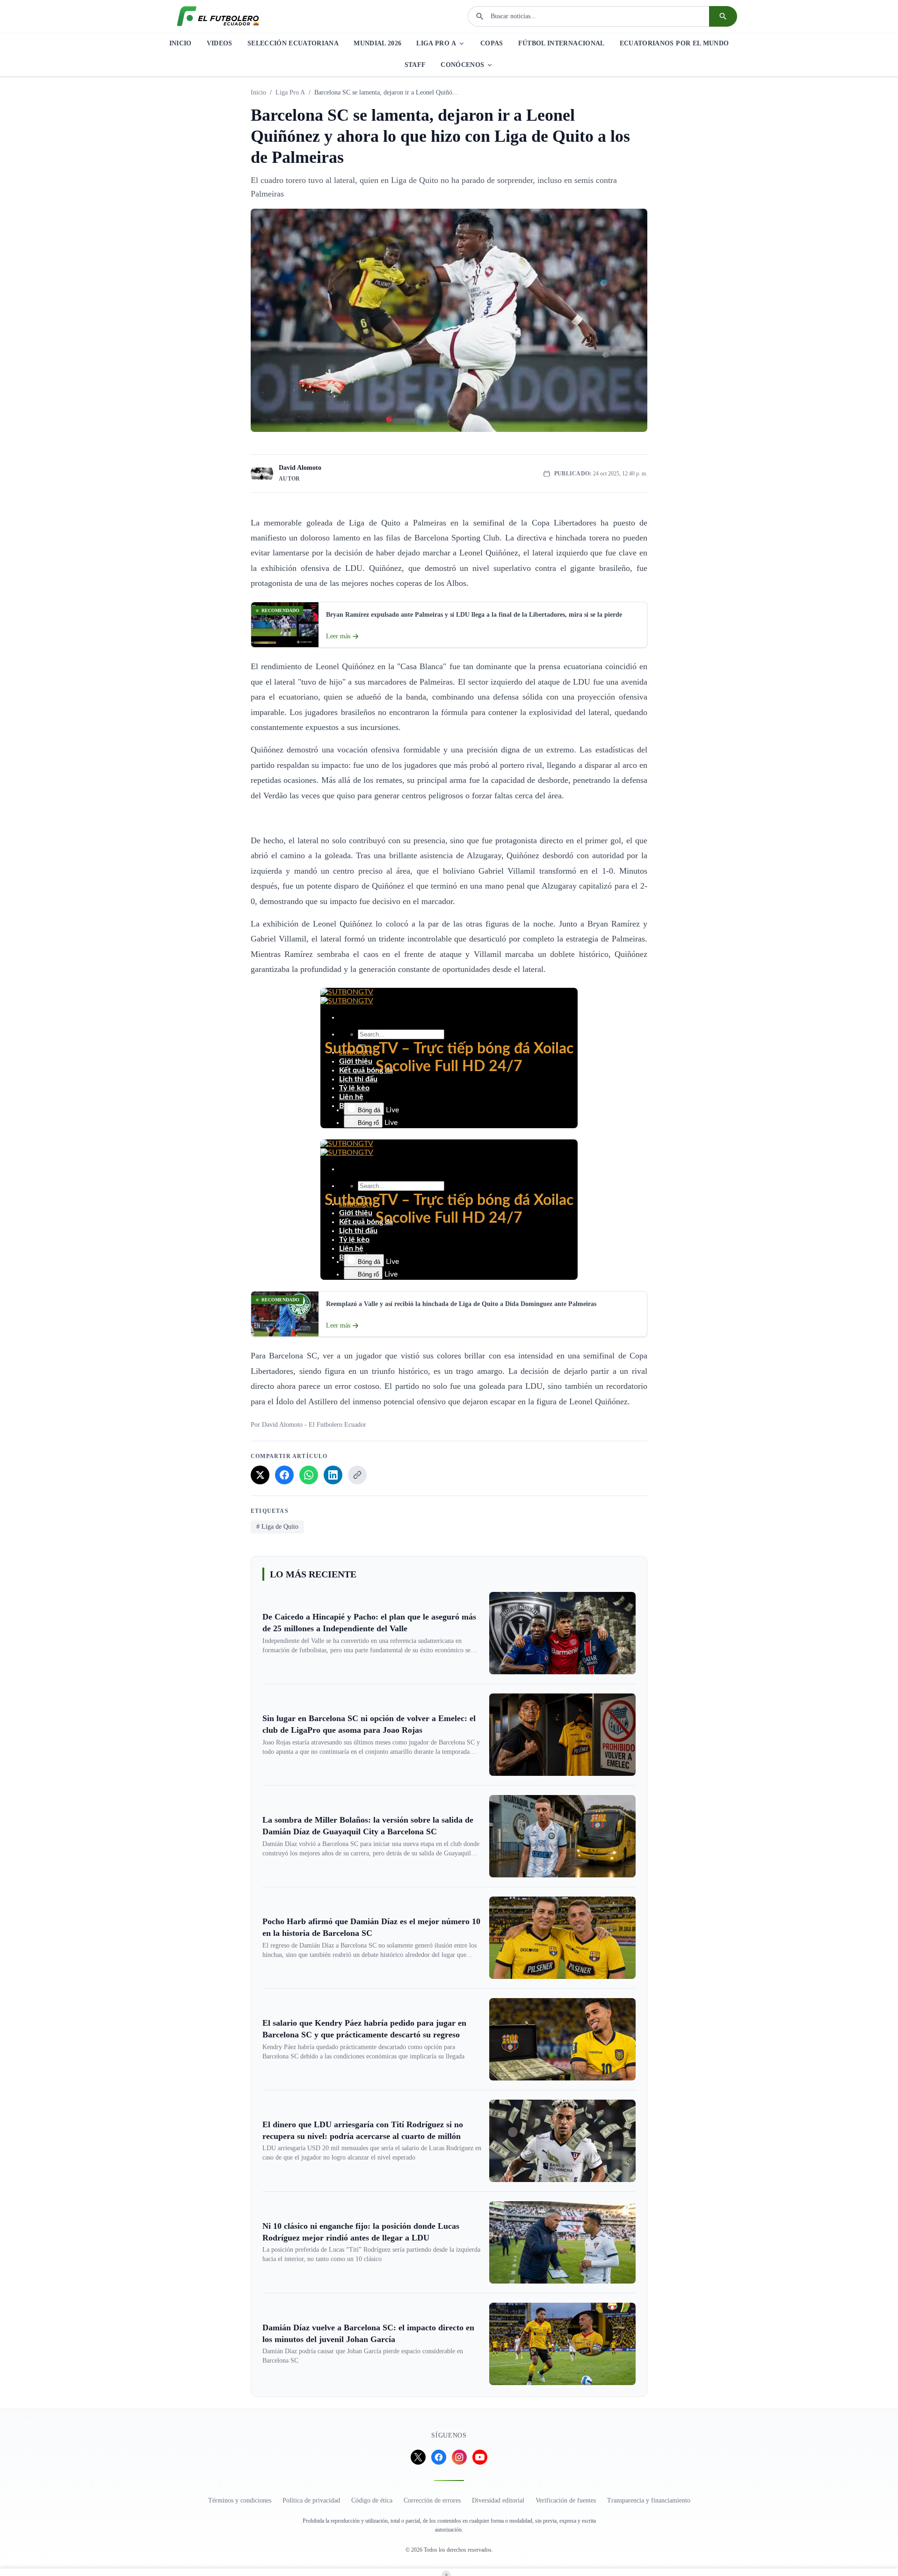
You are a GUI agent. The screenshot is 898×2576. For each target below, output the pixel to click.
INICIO (181, 43)
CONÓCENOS (462, 65)
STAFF (415, 65)
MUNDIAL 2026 (377, 43)
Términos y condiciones (240, 2500)
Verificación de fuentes (566, 2500)
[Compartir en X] (260, 1475)
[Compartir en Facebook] (284, 1475)
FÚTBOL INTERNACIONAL (561, 43)
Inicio (258, 92)
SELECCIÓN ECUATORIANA (293, 43)
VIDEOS (220, 43)
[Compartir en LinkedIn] (333, 1475)
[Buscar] (723, 16)
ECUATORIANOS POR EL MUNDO (674, 43)
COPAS (492, 43)
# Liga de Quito (277, 1527)
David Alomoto (300, 468)
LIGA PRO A (436, 43)
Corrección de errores (432, 2500)
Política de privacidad (311, 2500)
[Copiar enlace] (357, 1475)
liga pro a (290, 92)
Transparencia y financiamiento (649, 2500)
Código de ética (372, 2500)
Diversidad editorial (498, 2500)
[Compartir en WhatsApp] (309, 1475)
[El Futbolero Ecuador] (218, 16)
